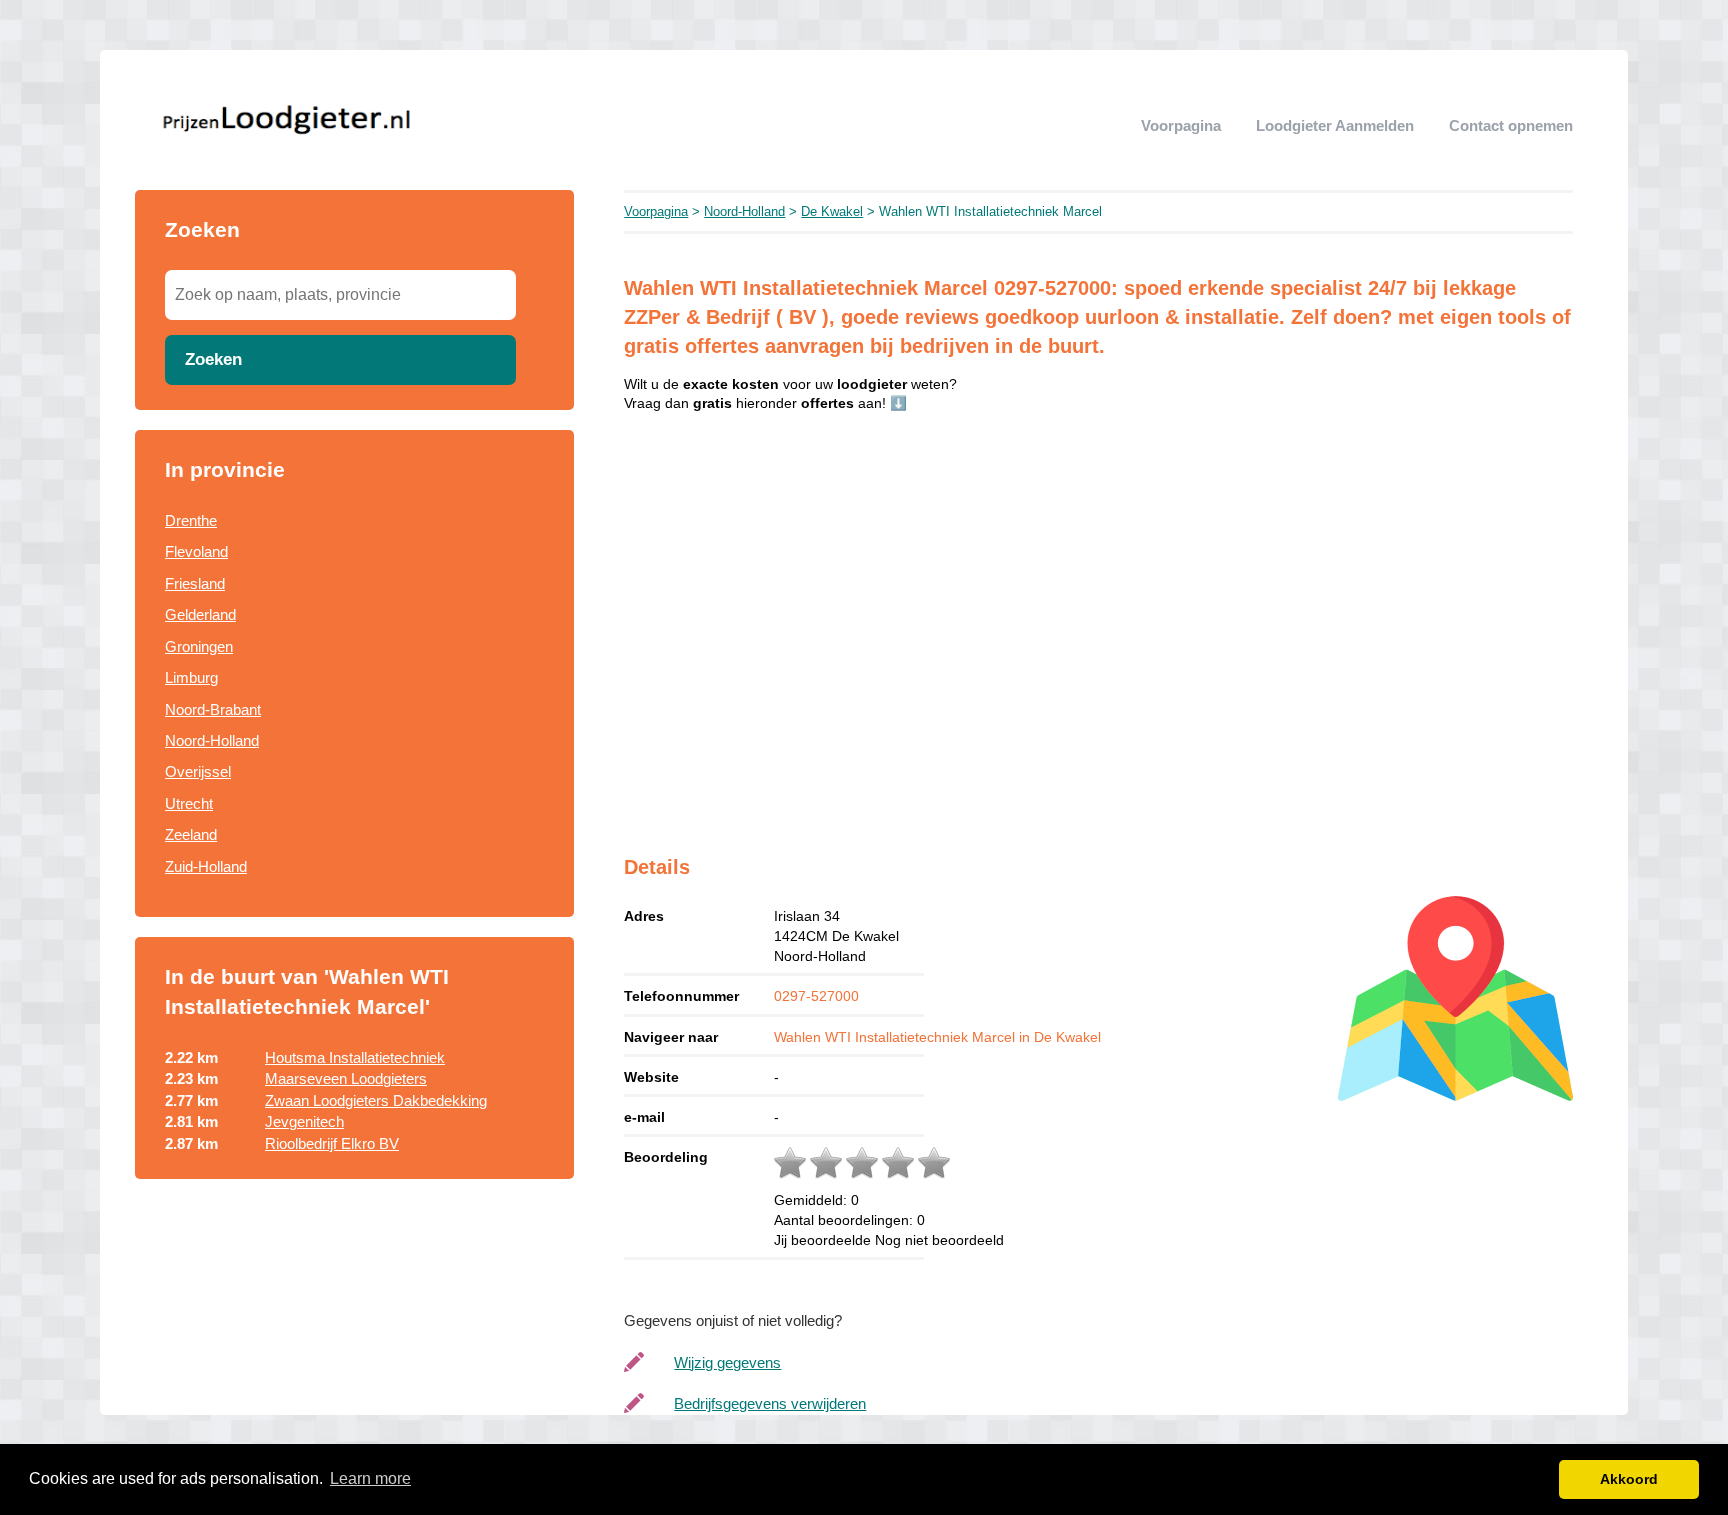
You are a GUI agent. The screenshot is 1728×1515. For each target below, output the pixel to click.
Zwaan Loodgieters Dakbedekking (376, 1100)
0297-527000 (816, 996)
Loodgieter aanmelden (1335, 125)
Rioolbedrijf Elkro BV (332, 1143)
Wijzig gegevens (727, 1362)
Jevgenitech (304, 1121)
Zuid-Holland (206, 866)
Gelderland (200, 614)
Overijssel (198, 771)
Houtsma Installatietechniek (355, 1057)
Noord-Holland (212, 740)
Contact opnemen (1511, 125)
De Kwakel (832, 211)
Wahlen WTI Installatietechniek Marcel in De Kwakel (937, 1037)
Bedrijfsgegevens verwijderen (770, 1403)
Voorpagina (1181, 125)
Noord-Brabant (213, 709)
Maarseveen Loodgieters (346, 1078)
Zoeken (213, 359)
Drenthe (191, 520)
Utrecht (189, 803)
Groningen (199, 646)
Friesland (195, 583)
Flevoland (196, 551)
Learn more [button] (370, 1478)
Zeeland (191, 834)
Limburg (191, 677)
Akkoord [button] (1629, 1479)
